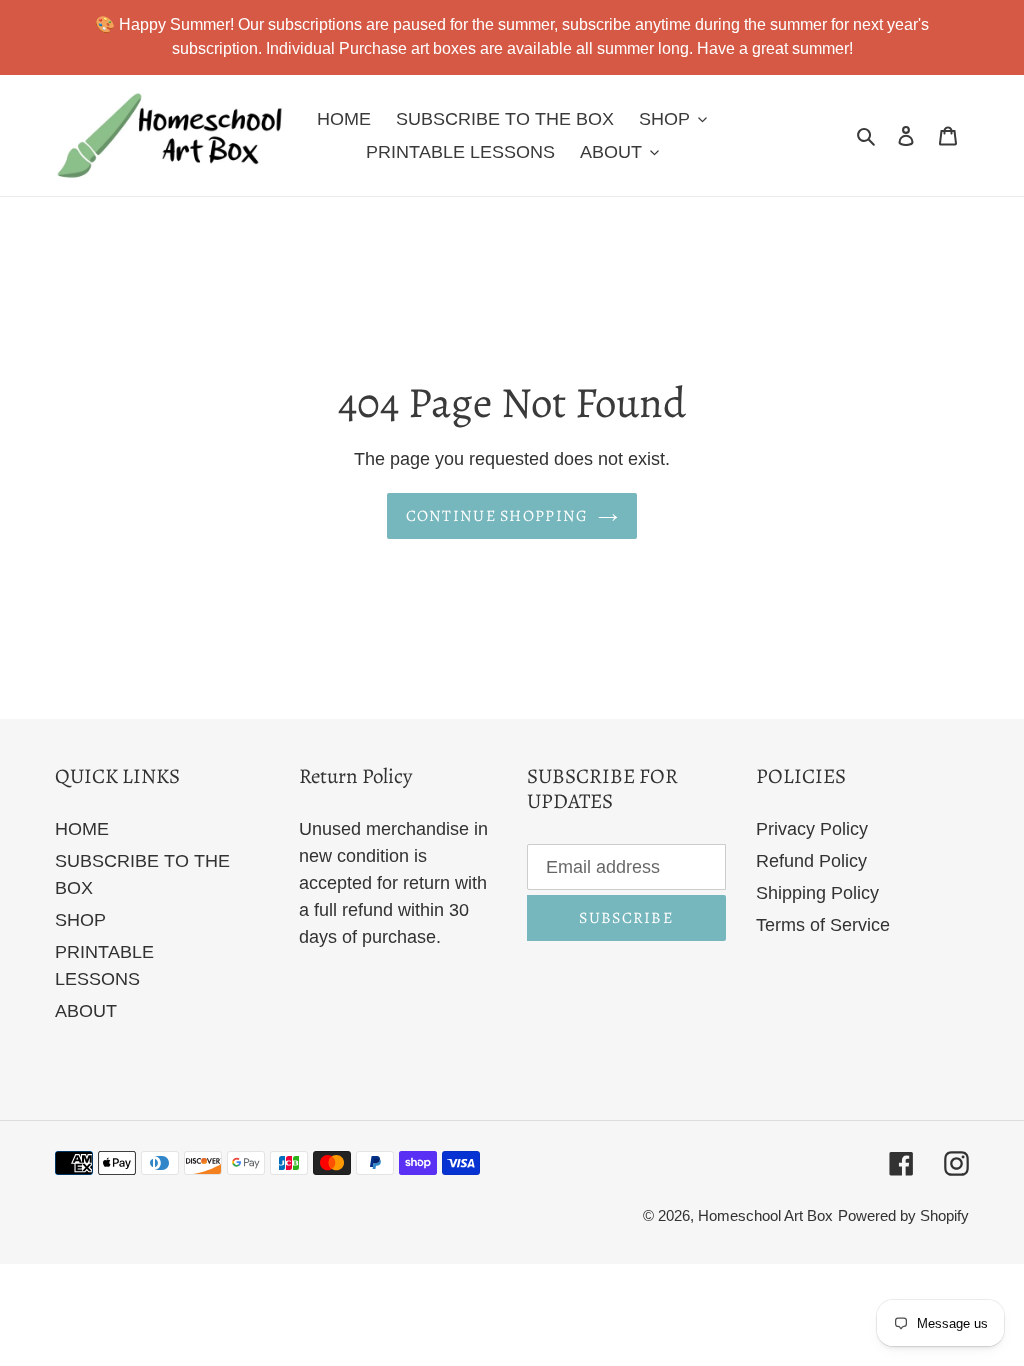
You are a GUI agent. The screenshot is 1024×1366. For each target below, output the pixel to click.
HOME (82, 829)
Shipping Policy (817, 893)
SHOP (80, 920)
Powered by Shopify (903, 1215)
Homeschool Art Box (765, 1215)
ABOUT (86, 1011)
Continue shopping (497, 516)
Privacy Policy (812, 829)
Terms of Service (823, 925)
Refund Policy (811, 861)
